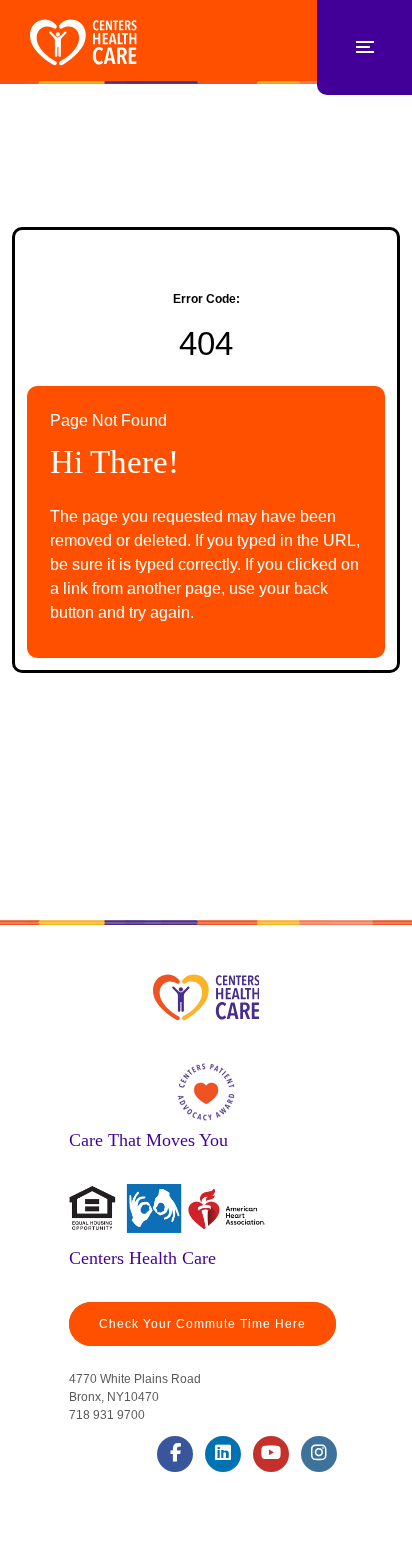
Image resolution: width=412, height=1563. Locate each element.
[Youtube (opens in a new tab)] (271, 1454)
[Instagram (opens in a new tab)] (319, 1454)
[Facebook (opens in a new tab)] (175, 1454)
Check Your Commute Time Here (202, 1324)
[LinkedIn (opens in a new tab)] (223, 1454)
